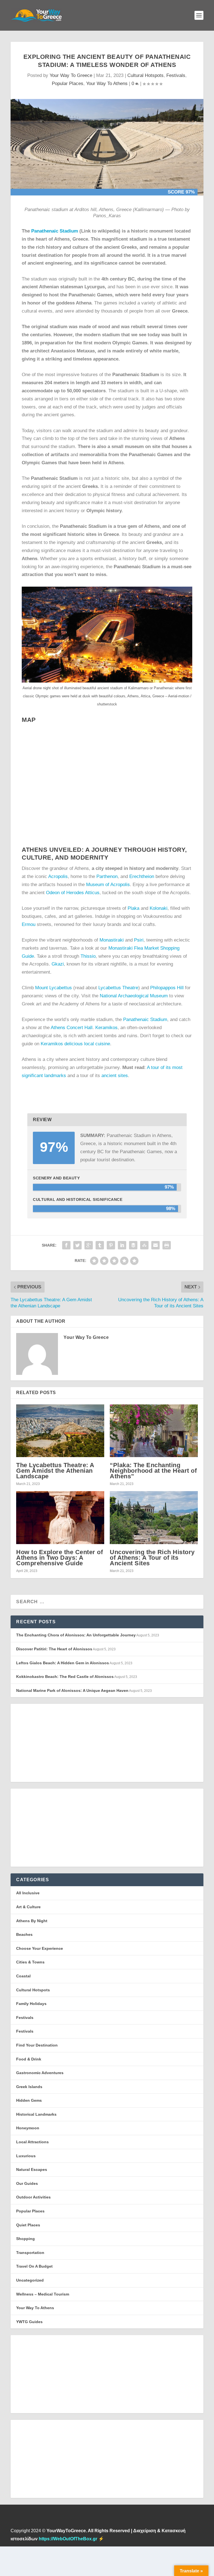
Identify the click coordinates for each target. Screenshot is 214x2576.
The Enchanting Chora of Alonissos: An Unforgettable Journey (76, 1635)
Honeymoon (28, 2128)
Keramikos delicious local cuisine (75, 1044)
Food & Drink (29, 2059)
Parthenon (107, 876)
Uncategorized (30, 2280)
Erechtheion (142, 876)
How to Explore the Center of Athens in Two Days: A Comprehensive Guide (59, 1558)
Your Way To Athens (107, 84)
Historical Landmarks (36, 2114)
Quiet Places (28, 2225)
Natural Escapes (32, 2169)
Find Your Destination (37, 2045)
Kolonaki (159, 908)
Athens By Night (32, 1921)
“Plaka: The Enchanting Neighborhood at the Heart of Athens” (153, 1471)
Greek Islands (29, 2087)
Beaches (24, 1934)
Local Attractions (32, 2142)
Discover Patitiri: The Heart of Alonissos (54, 1649)
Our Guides (27, 2183)
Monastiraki (112, 940)
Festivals (176, 75)
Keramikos (106, 1028)
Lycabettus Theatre (118, 988)
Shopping (25, 2239)
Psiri (139, 940)
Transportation (30, 2253)
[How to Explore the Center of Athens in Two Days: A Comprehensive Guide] (60, 1517)
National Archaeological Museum (134, 996)
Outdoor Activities (33, 2197)
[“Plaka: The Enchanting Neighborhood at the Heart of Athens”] (154, 1431)
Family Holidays (31, 2004)
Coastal (23, 1976)
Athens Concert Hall (72, 1028)
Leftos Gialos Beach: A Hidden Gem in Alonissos (63, 1663)
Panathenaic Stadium (55, 231)
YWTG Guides (29, 2322)
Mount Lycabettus (53, 988)
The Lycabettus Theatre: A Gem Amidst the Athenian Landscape (55, 1471)
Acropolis (58, 876)
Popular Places (68, 84)
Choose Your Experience (40, 1948)
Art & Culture (28, 1907)
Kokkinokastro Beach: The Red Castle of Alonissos (65, 1677)
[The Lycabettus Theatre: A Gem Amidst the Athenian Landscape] (60, 1431)
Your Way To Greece (71, 75)
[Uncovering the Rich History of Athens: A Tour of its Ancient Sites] (154, 1517)
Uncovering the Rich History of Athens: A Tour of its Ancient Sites (152, 1558)
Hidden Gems (29, 2100)
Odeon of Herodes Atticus (72, 893)
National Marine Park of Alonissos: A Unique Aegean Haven (72, 1690)
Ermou (29, 924)
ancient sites (115, 1076)
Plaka (133, 908)
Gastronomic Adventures (40, 2073)
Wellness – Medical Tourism (43, 2294)
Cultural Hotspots (145, 75)
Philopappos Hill (167, 988)
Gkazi (58, 964)
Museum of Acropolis (108, 885)
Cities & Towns (30, 1962)
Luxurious (26, 2156)
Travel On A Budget (34, 2266)
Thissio (88, 956)
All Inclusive (28, 1893)
